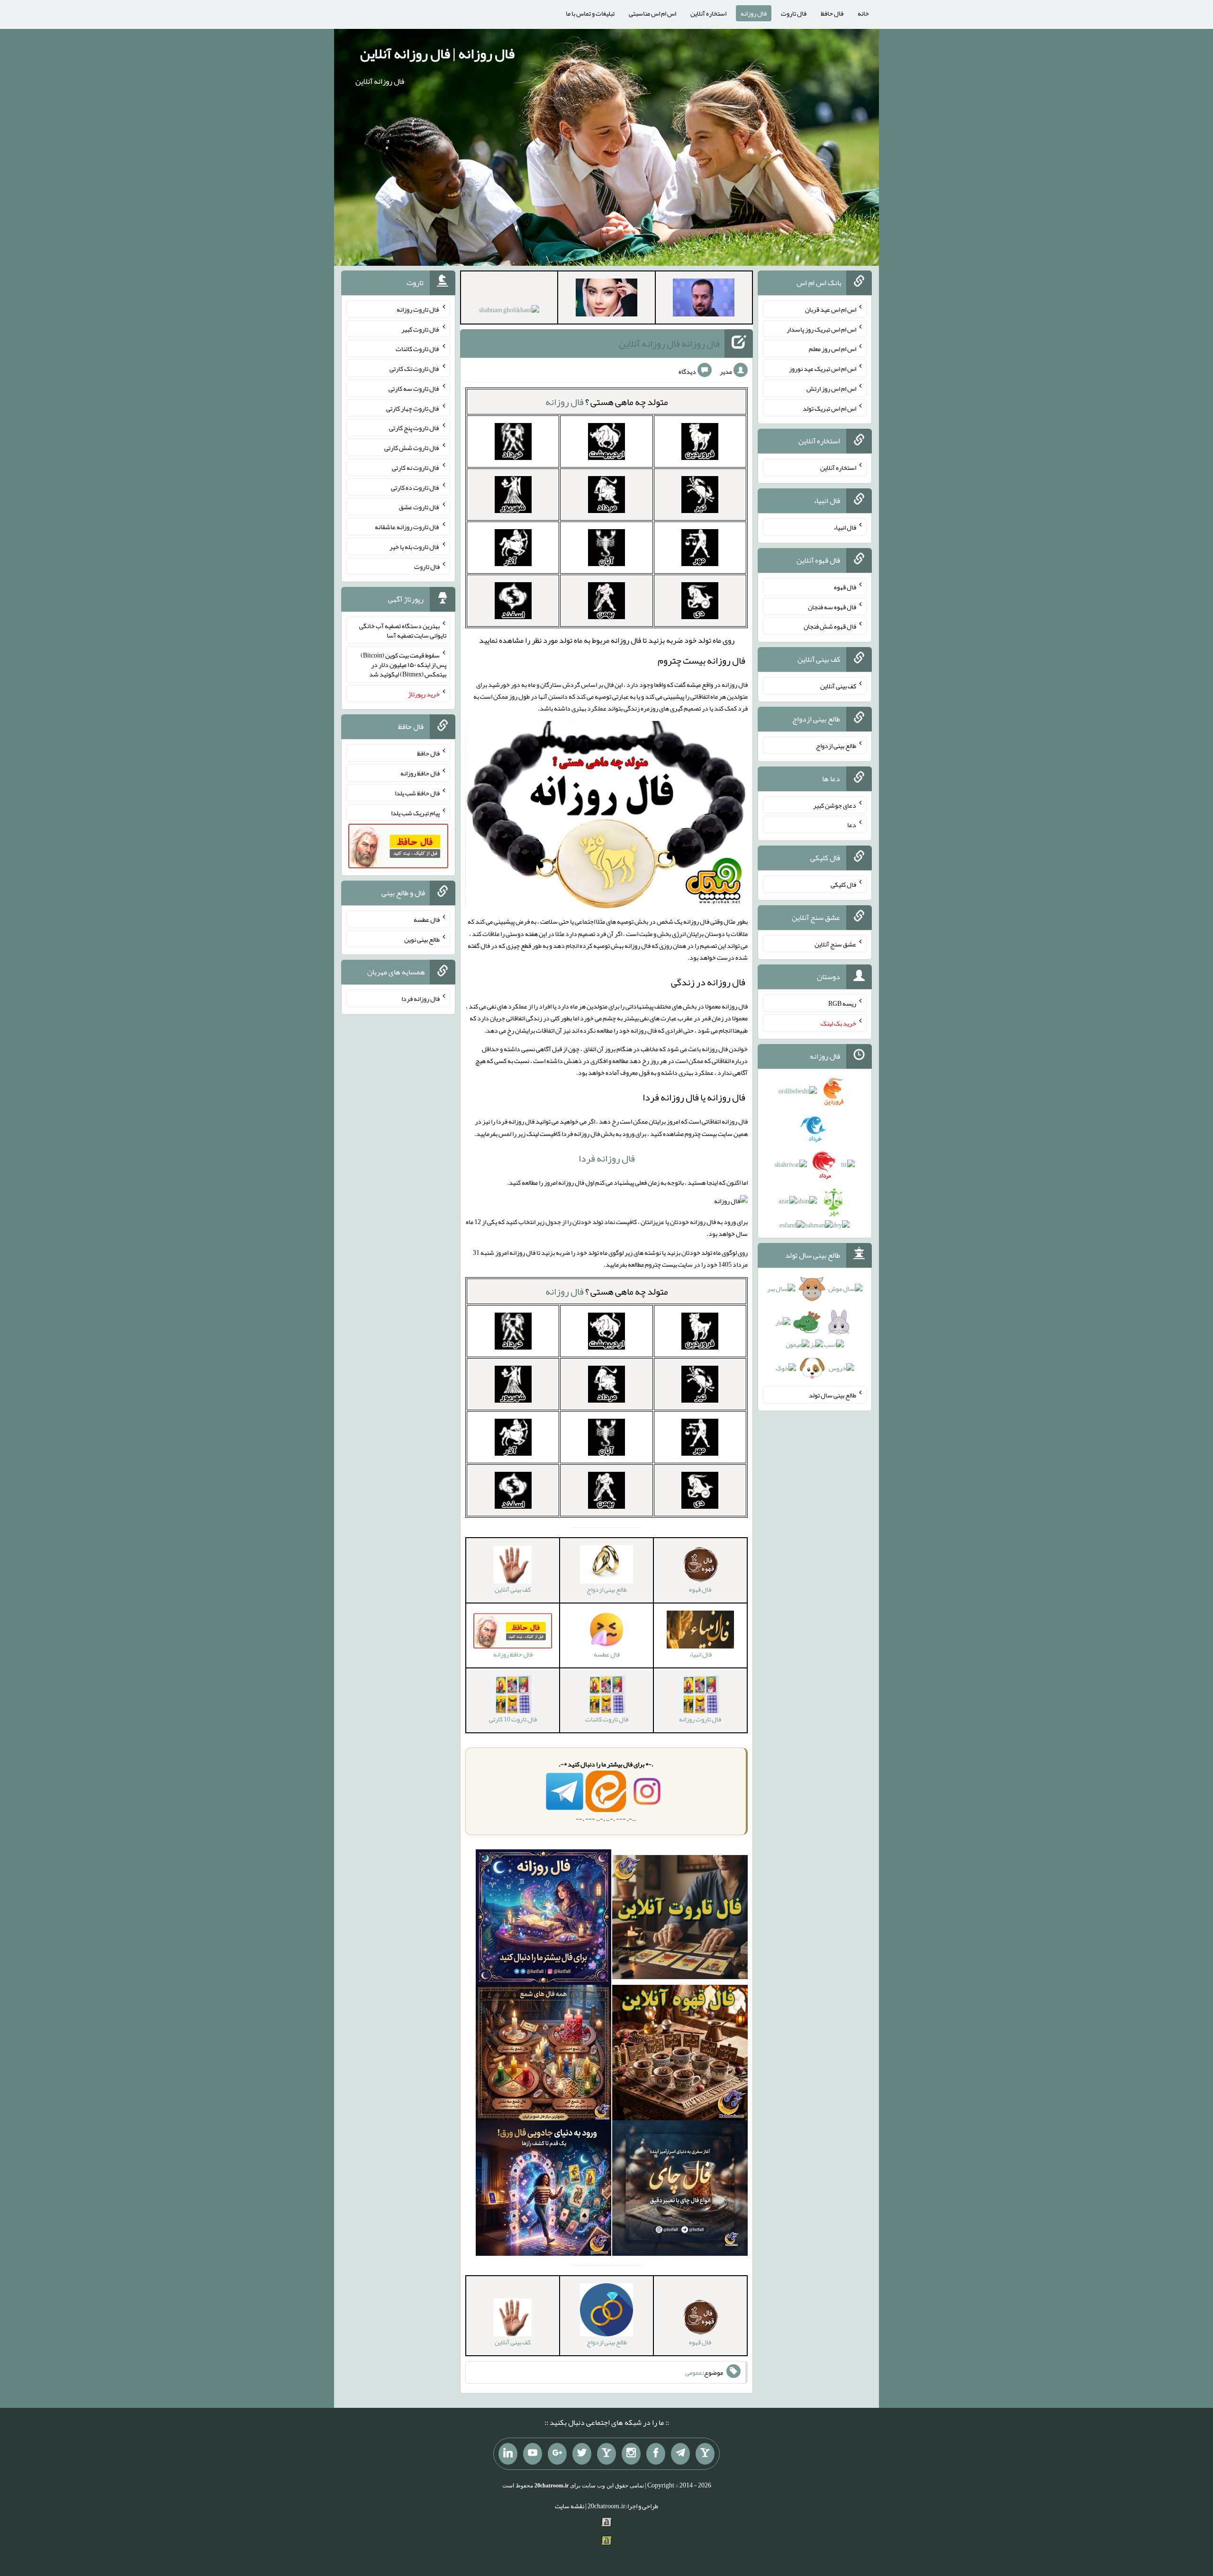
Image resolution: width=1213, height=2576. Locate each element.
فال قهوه (845, 587)
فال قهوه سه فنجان (832, 606)
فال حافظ (832, 13)
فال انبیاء (845, 527)
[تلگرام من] (680, 2454)
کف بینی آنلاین (838, 686)
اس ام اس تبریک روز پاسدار (821, 329)
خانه (863, 13)
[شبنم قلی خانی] (509, 312)
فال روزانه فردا (607, 1158)
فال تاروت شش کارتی (412, 448)
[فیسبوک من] (656, 2454)
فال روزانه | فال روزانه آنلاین (437, 54)
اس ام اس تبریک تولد (829, 408)
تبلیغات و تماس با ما (590, 13)
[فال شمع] (543, 2054)
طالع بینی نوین (422, 939)
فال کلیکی (843, 884)
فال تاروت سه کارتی (414, 388)
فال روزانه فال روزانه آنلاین (669, 343)
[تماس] (606, 2454)
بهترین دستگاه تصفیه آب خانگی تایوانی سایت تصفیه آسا (403, 630)
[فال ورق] (543, 2190)
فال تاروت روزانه (418, 309)
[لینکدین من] (508, 2454)
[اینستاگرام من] (631, 2454)
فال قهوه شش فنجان (830, 626)
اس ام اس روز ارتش (831, 388)
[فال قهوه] (680, 2054)
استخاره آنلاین (708, 13)
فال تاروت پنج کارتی (414, 428)
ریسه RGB (842, 1003)
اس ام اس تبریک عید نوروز (823, 369)
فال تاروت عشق (419, 507)
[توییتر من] (582, 2454)
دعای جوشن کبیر (835, 805)
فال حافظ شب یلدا (417, 793)
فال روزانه (754, 13)
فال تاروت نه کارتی (416, 468)
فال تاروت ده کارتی (415, 487)
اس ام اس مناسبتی (652, 13)
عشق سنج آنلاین (835, 944)
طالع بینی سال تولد (833, 1395)
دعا (852, 825)
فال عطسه (427, 919)
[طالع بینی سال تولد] (815, 1332)
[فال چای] (680, 2190)
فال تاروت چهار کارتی (413, 408)
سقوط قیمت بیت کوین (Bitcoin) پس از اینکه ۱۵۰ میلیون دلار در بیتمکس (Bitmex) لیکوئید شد (403, 665)
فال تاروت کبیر (421, 329)
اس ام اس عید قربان (831, 309)
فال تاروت (794, 13)
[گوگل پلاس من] (557, 2454)
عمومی (694, 2372)
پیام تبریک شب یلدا (415, 812)
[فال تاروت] (680, 1919)
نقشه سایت (570, 2506)
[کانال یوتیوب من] (533, 2454)
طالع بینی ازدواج (836, 746)
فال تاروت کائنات (418, 349)
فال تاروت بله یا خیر (415, 547)
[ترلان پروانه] (606, 299)
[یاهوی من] (705, 2454)
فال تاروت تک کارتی (415, 369)
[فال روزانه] (543, 1919)
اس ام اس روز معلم (833, 349)
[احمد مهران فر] (704, 299)
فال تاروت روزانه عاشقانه (407, 527)
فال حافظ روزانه (420, 773)
